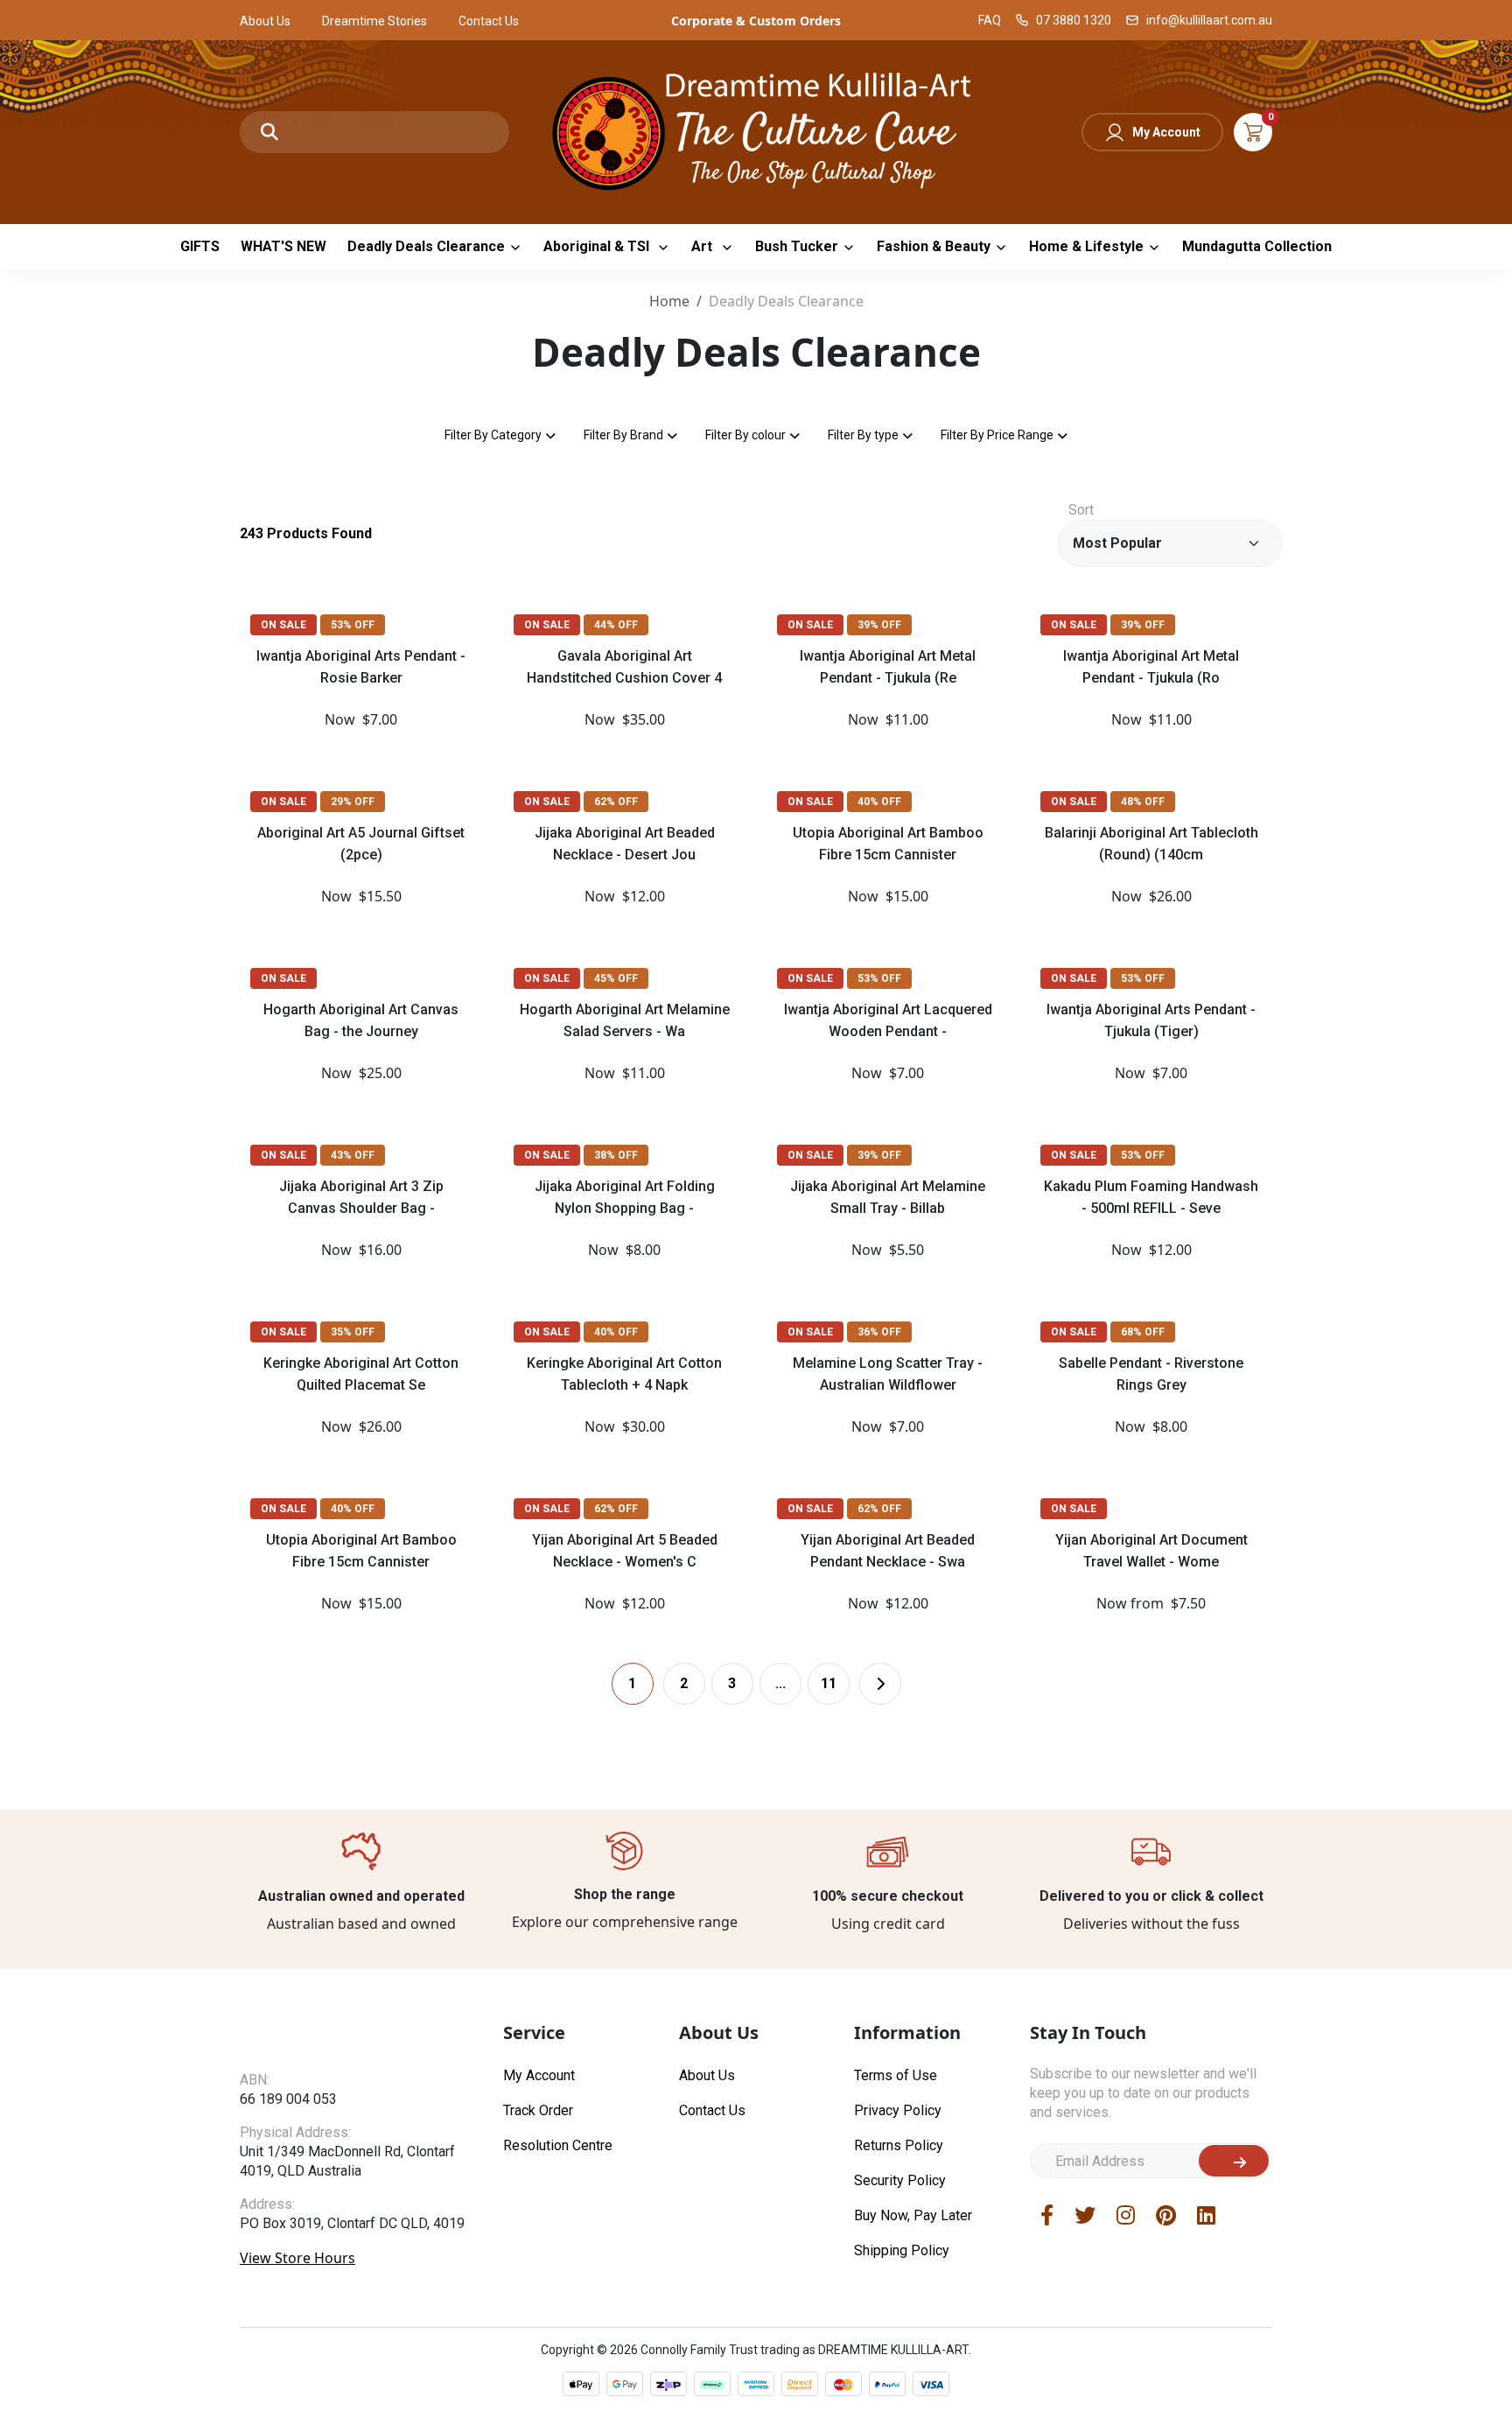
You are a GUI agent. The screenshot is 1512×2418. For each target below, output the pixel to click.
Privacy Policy (898, 2110)
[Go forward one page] (880, 1684)
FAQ (990, 20)
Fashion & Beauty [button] (934, 246)
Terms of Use (896, 2075)
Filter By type (863, 435)
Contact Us (489, 21)
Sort (1081, 510)
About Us (265, 21)
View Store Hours (297, 2258)
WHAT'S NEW (283, 246)
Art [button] (703, 246)
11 (829, 1683)
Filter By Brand (623, 435)
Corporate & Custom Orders (756, 21)
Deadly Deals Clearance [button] (426, 246)
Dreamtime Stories (374, 21)
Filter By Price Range (997, 435)
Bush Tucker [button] (797, 246)
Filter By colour (745, 435)
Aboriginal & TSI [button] (598, 246)
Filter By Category (493, 435)
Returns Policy (899, 2145)
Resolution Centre (558, 2145)
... (780, 1683)
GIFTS (200, 246)
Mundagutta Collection (1257, 246)
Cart (1253, 132)
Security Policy (900, 2180)
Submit (1234, 2161)
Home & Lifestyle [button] (1086, 246)
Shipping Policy (902, 2250)
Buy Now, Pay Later (913, 2215)
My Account (1166, 132)
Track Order (538, 2110)
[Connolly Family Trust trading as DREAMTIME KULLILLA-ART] (756, 130)
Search (269, 132)
